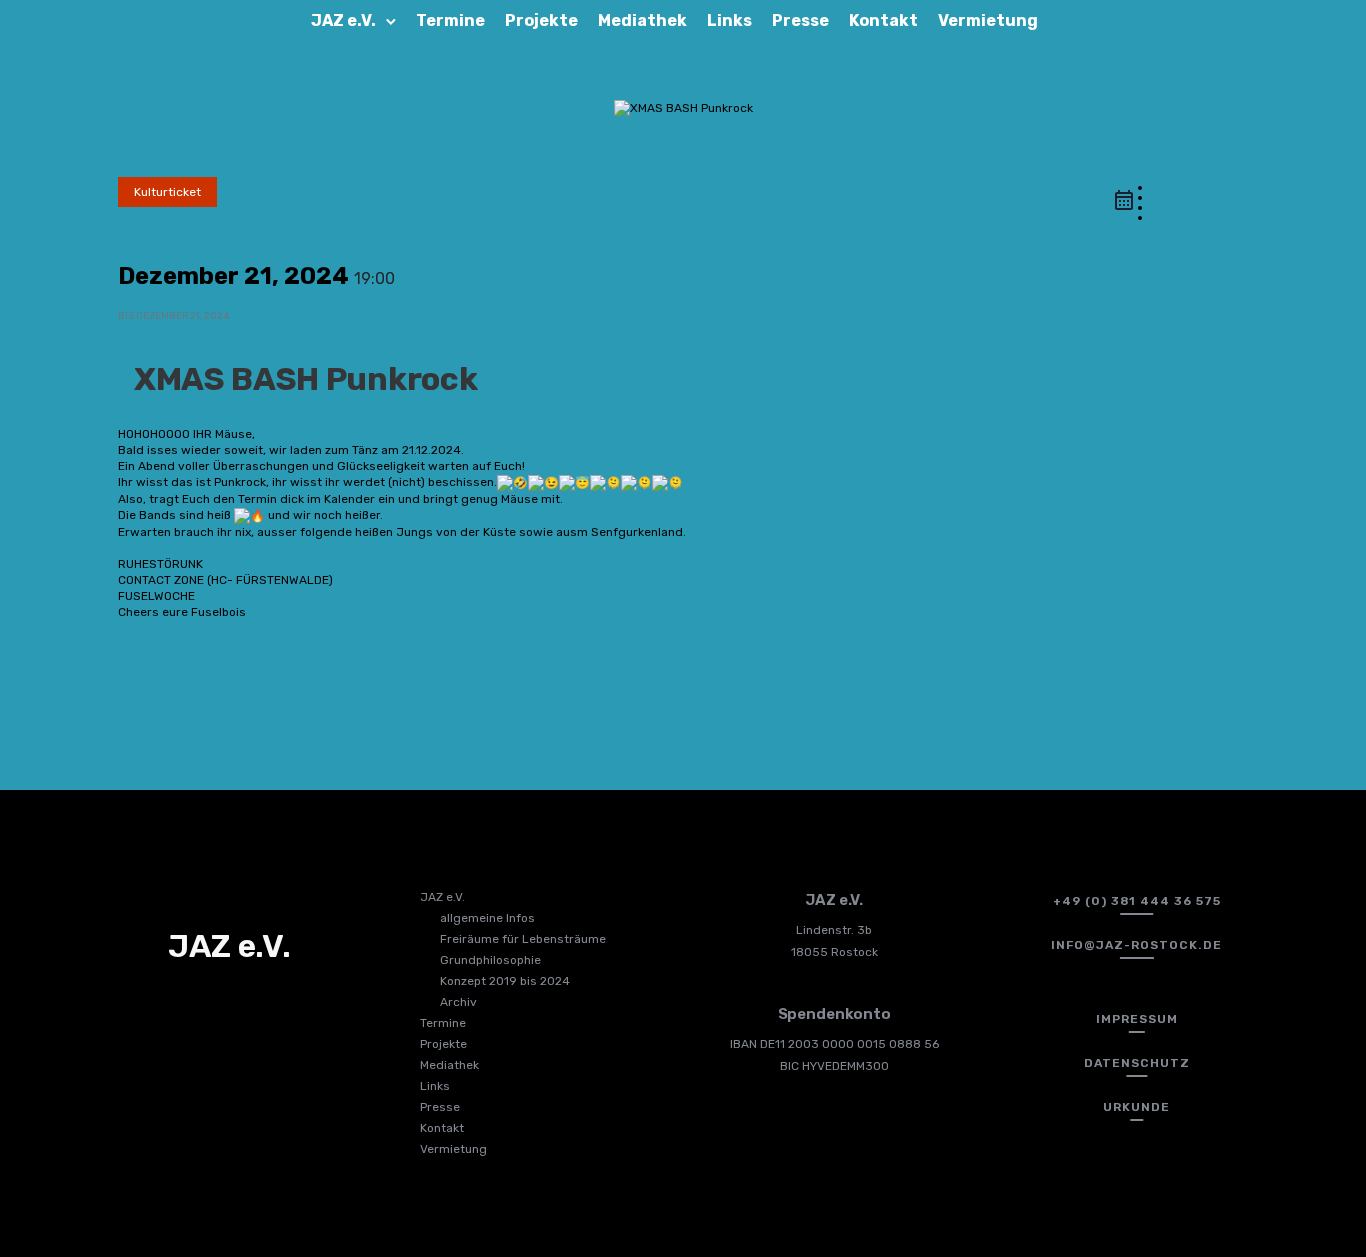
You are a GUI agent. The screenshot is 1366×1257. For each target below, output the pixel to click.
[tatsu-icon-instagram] (199, 1007)
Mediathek (642, 20)
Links (729, 20)
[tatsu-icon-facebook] (166, 1007)
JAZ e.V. (343, 20)
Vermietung (988, 20)
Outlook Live (1213, 217)
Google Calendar (1200, 197)
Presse (800, 20)
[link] (181, 548)
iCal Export (1217, 187)
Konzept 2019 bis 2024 (505, 981)
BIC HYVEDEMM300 (834, 1066)
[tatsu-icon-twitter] (232, 1007)
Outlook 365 (1213, 207)
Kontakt (883, 20)
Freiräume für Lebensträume (523, 939)
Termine (450, 20)
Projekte (541, 20)
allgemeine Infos (487, 918)
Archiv (458, 1002)
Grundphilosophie (490, 960)
